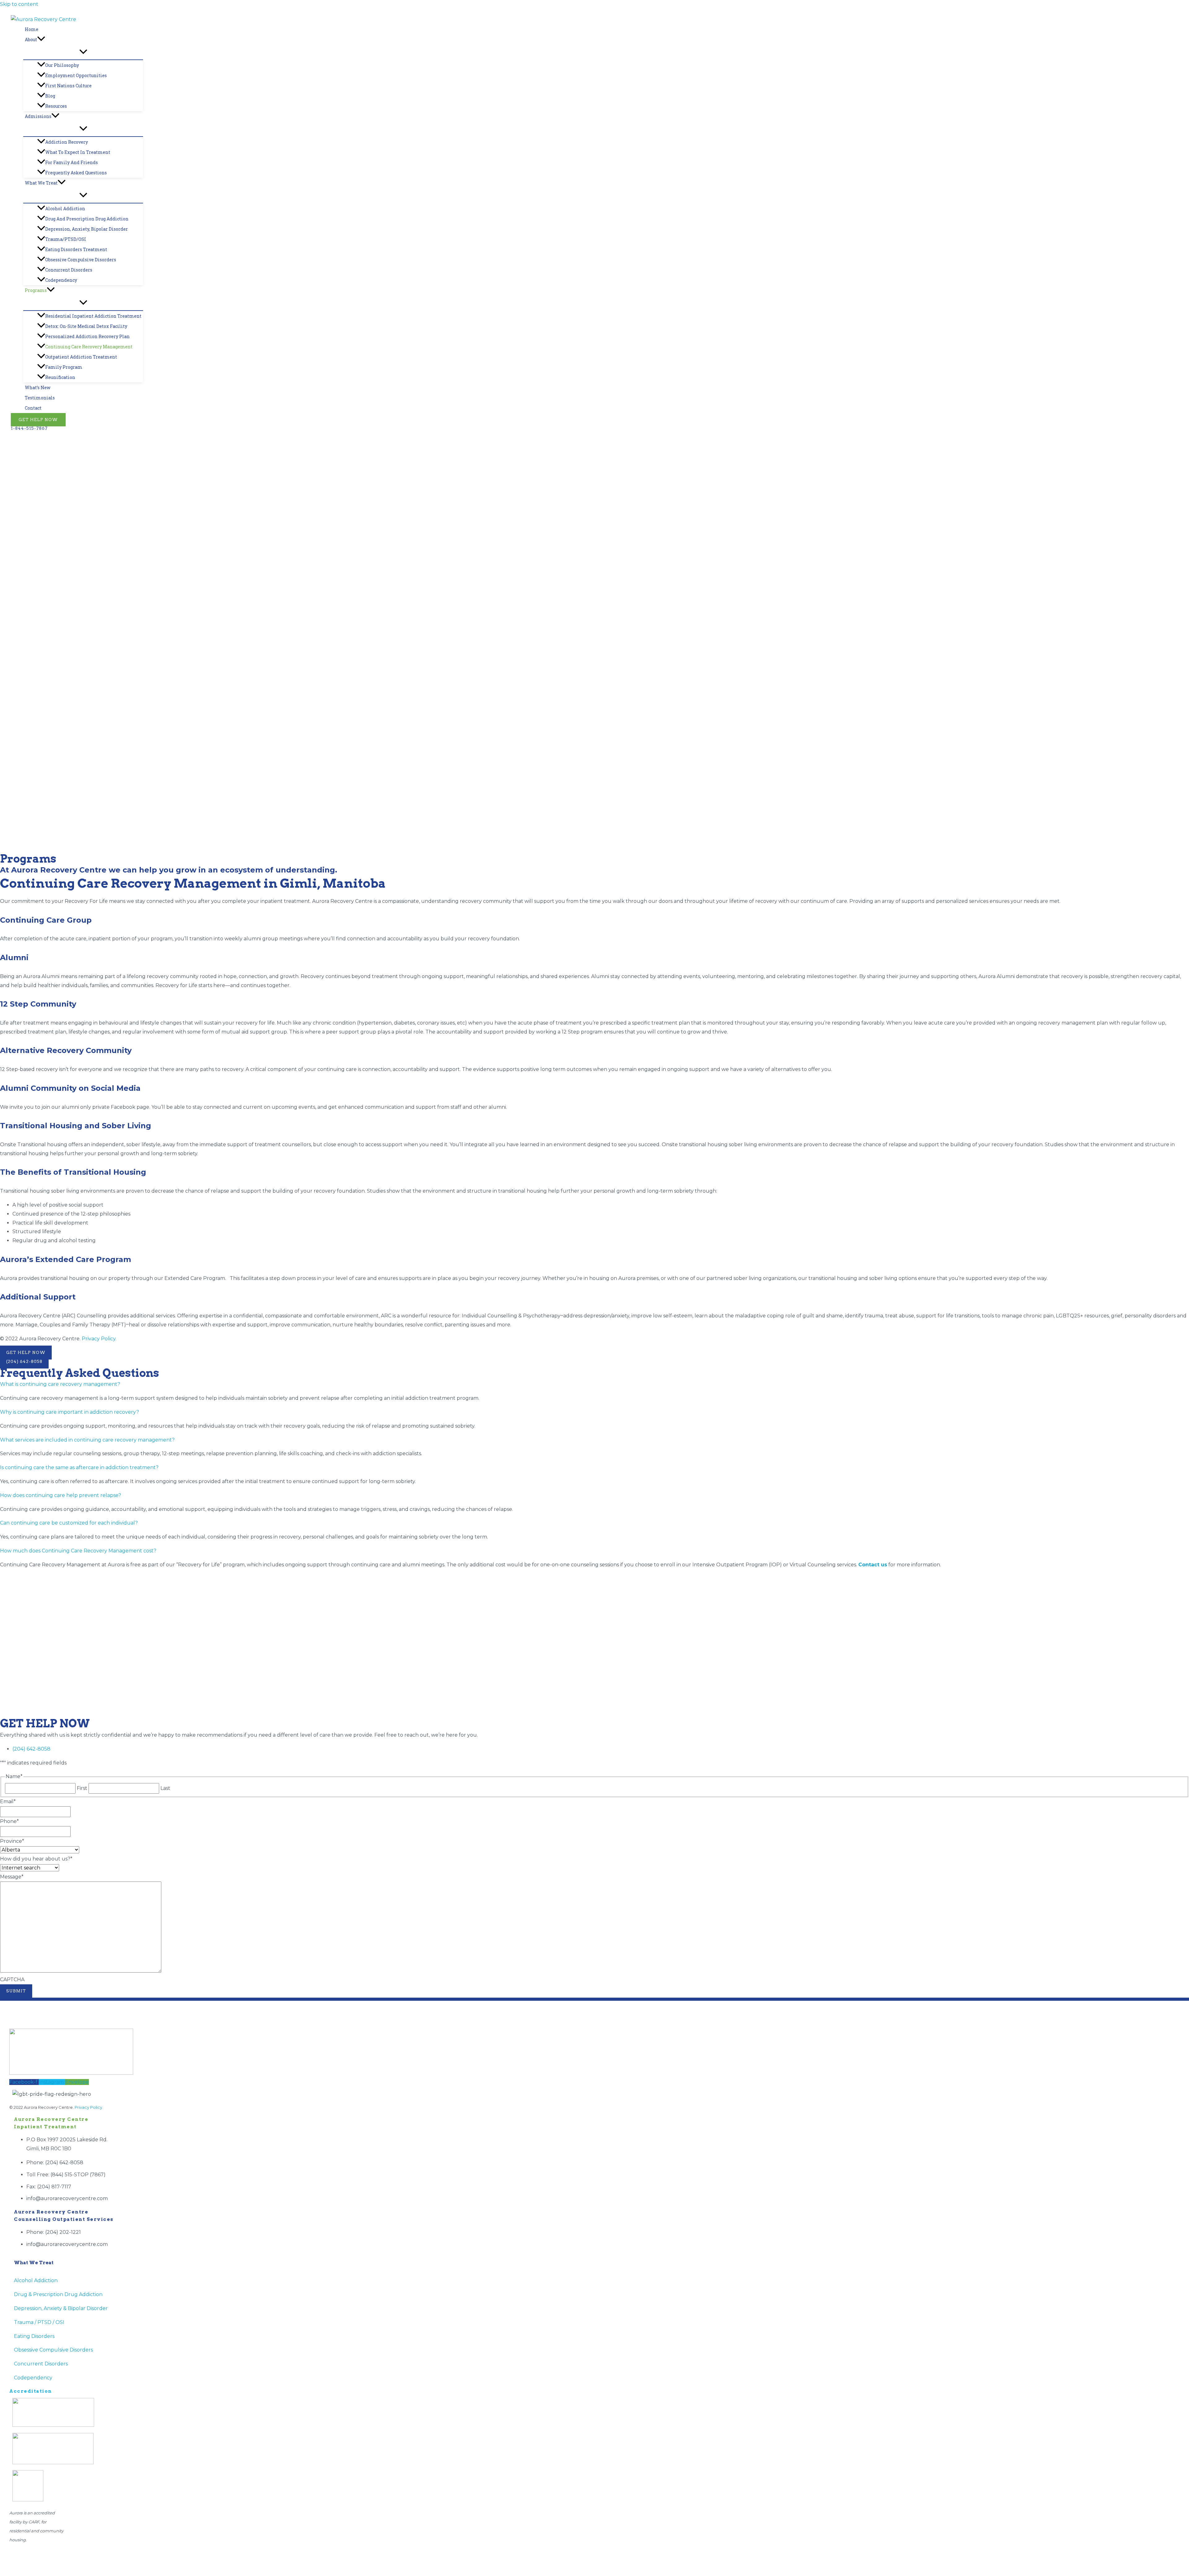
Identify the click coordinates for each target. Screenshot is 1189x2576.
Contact (33, 408)
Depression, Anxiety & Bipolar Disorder (61, 2308)
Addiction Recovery (67, 142)
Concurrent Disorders (69, 270)
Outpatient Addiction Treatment (81, 357)
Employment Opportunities (76, 75)
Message (12, 1877)
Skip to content (19, 4)
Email (8, 1801)
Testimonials (40, 398)
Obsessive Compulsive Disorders (81, 260)
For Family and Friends (72, 162)
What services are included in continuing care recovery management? (87, 1440)
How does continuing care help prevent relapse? (61, 1495)
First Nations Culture (68, 86)
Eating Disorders (34, 2336)
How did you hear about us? (36, 1859)
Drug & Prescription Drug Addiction (58, 2294)
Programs (36, 290)
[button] (41, 39)
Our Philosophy (62, 65)
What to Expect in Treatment (78, 152)
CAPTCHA (12, 1980)
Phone (9, 1821)
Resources (56, 106)
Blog (50, 96)
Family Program (64, 367)
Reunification (60, 377)
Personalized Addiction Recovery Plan (87, 336)
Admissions (38, 116)
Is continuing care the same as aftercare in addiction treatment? (79, 1467)
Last (165, 1788)
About (31, 39)
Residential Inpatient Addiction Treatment (93, 316)
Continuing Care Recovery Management (89, 347)
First (82, 1788)
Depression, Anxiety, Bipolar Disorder (87, 229)
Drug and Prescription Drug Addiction (87, 219)
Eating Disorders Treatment (76, 249)
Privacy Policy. (99, 1339)
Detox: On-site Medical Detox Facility (86, 326)
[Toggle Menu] (83, 52)
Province (12, 1841)
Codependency (61, 280)
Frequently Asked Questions (76, 173)
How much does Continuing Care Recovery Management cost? (78, 1551)
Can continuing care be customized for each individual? (69, 1523)
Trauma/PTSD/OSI (66, 239)
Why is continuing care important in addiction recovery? (70, 1412)
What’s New (38, 387)
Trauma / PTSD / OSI (39, 2322)
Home (32, 29)
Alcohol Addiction (65, 209)
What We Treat (41, 183)
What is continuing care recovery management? (60, 1384)
